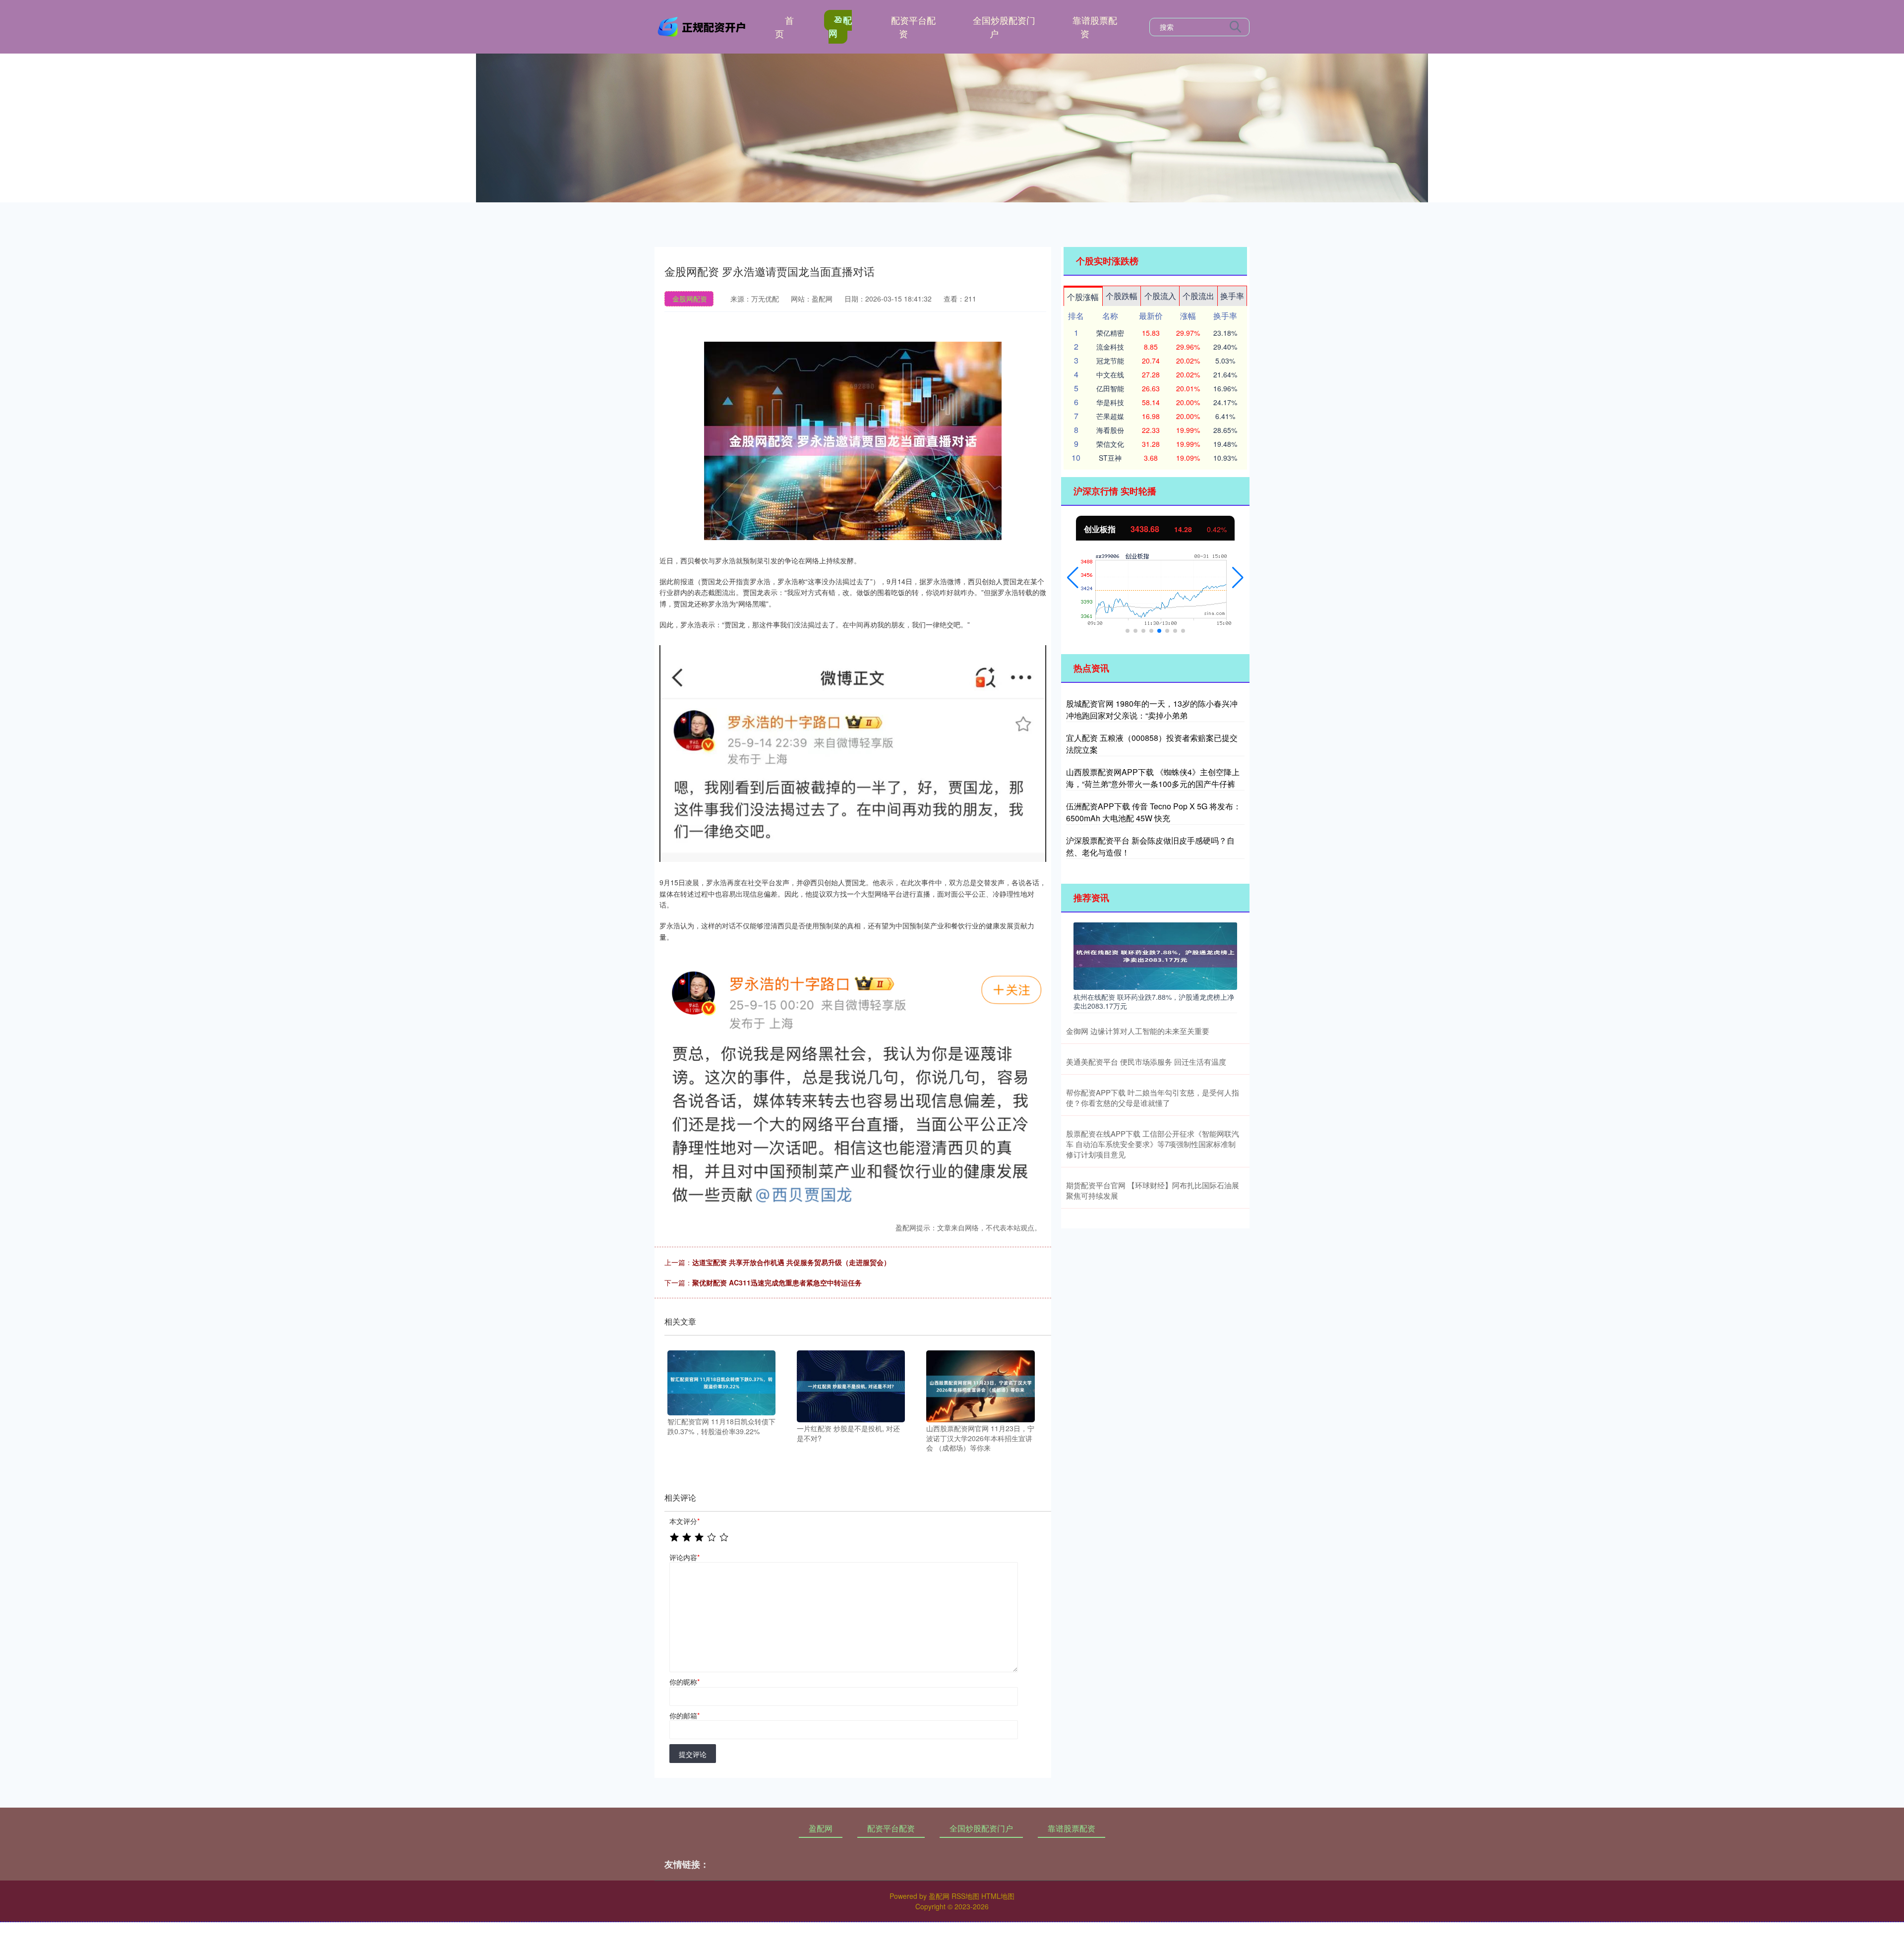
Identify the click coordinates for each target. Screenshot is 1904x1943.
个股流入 (1160, 296)
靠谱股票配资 (1095, 27)
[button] (1073, 578)
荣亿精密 (1110, 333)
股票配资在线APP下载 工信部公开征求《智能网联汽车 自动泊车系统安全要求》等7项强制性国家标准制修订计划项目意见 (1153, 1144)
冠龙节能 (1110, 361)
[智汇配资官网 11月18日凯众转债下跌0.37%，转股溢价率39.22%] (721, 1382)
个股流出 (1198, 296)
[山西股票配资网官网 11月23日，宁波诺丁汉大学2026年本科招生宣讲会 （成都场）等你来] (980, 1385)
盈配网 (840, 27)
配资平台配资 (913, 27)
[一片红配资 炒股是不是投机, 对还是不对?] (851, 1385)
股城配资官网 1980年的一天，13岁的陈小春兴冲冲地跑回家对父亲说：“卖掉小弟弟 (1152, 709)
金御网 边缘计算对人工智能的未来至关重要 (1138, 1031)
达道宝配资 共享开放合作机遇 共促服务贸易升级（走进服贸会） (791, 1262)
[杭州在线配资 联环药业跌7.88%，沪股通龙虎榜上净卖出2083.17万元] (1155, 955)
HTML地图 (998, 1896)
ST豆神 (1110, 458)
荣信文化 (1110, 444)
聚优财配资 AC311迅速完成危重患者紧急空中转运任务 (777, 1282)
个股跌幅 (1122, 296)
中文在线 (1110, 374)
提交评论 (693, 1754)
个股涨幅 (1083, 297)
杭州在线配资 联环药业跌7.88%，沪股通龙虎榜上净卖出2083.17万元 (1154, 1001)
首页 (784, 27)
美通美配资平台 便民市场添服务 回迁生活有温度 (1146, 1062)
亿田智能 (1110, 388)
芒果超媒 (1110, 416)
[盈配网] (703, 26)
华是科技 (1110, 402)
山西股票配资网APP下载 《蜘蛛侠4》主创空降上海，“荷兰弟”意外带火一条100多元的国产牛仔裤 (1153, 778)
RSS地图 (965, 1896)
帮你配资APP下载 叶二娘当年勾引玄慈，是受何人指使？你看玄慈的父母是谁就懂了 (1153, 1097)
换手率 (1232, 296)
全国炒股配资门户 (1004, 27)
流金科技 (1110, 347)
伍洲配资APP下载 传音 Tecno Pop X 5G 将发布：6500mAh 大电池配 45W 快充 (1154, 812)
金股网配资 (690, 299)
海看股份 (1110, 430)
